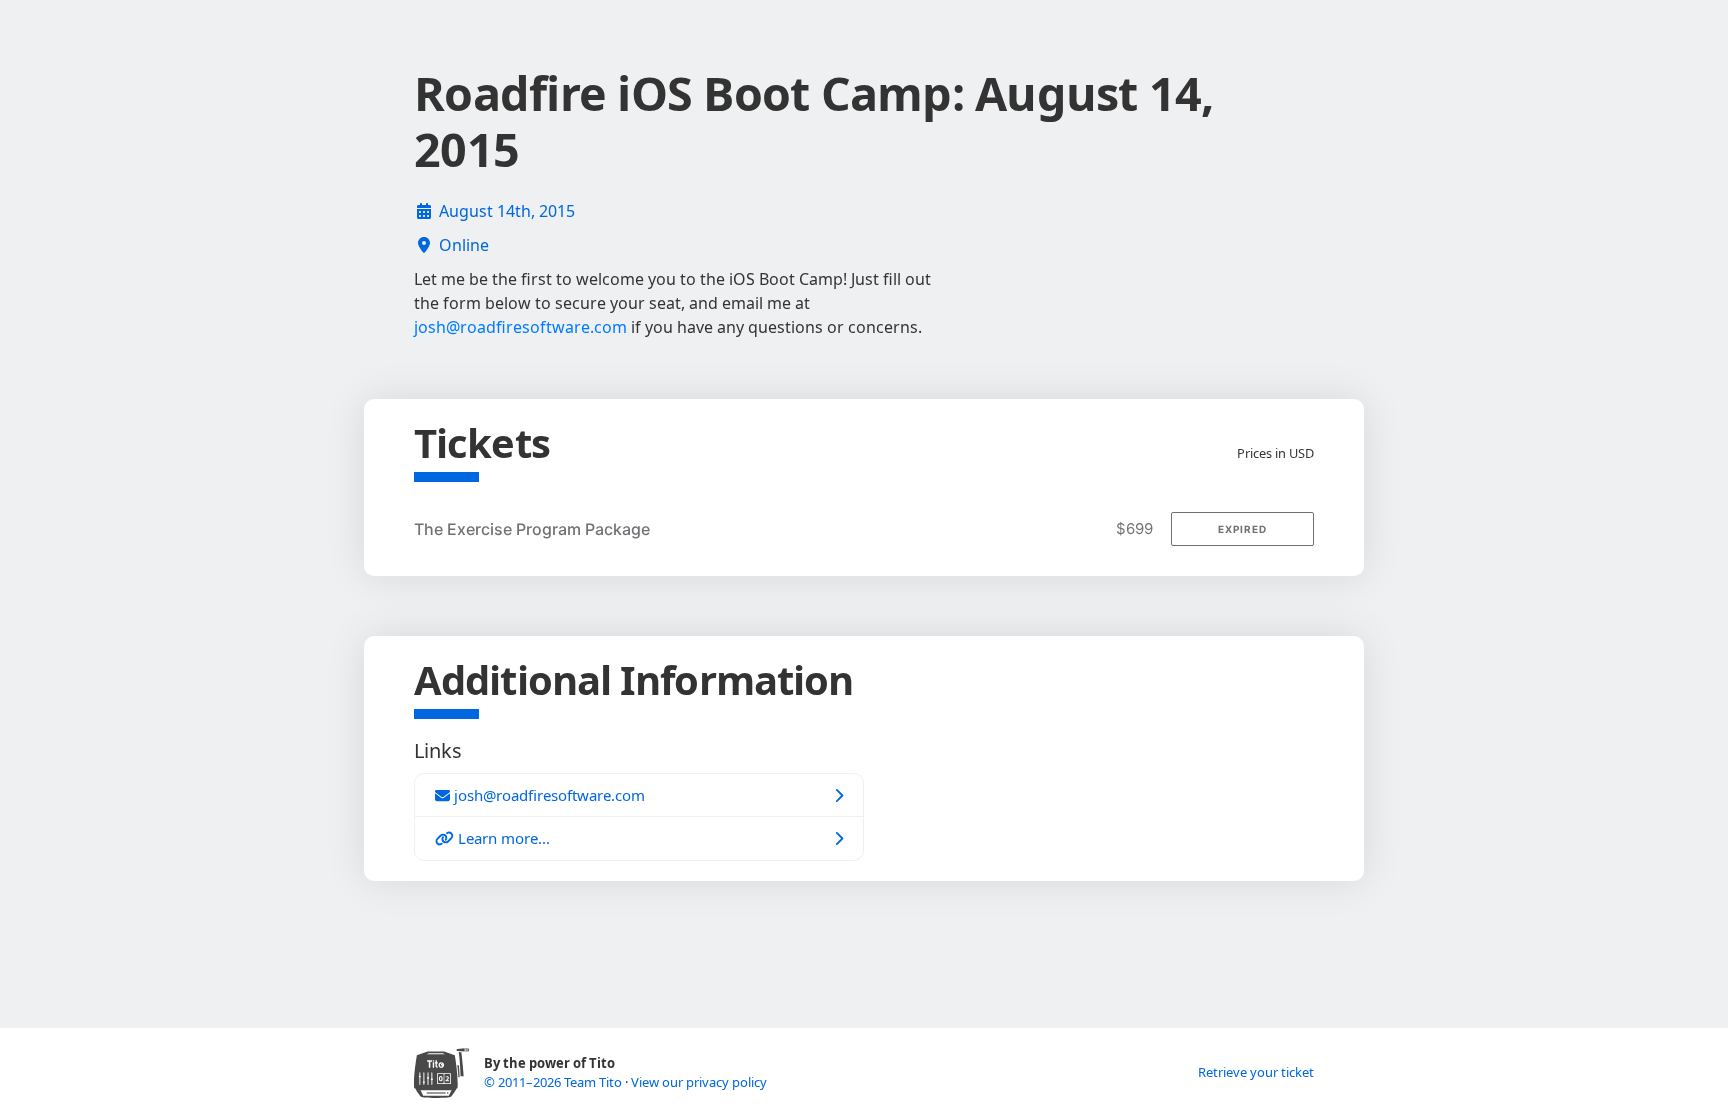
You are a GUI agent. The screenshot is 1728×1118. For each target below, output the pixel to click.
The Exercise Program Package (532, 529)
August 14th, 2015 (507, 211)
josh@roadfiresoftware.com (520, 327)
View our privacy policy (699, 1082)
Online (464, 245)
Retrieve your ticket (1256, 1072)
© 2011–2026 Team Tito (554, 1082)
